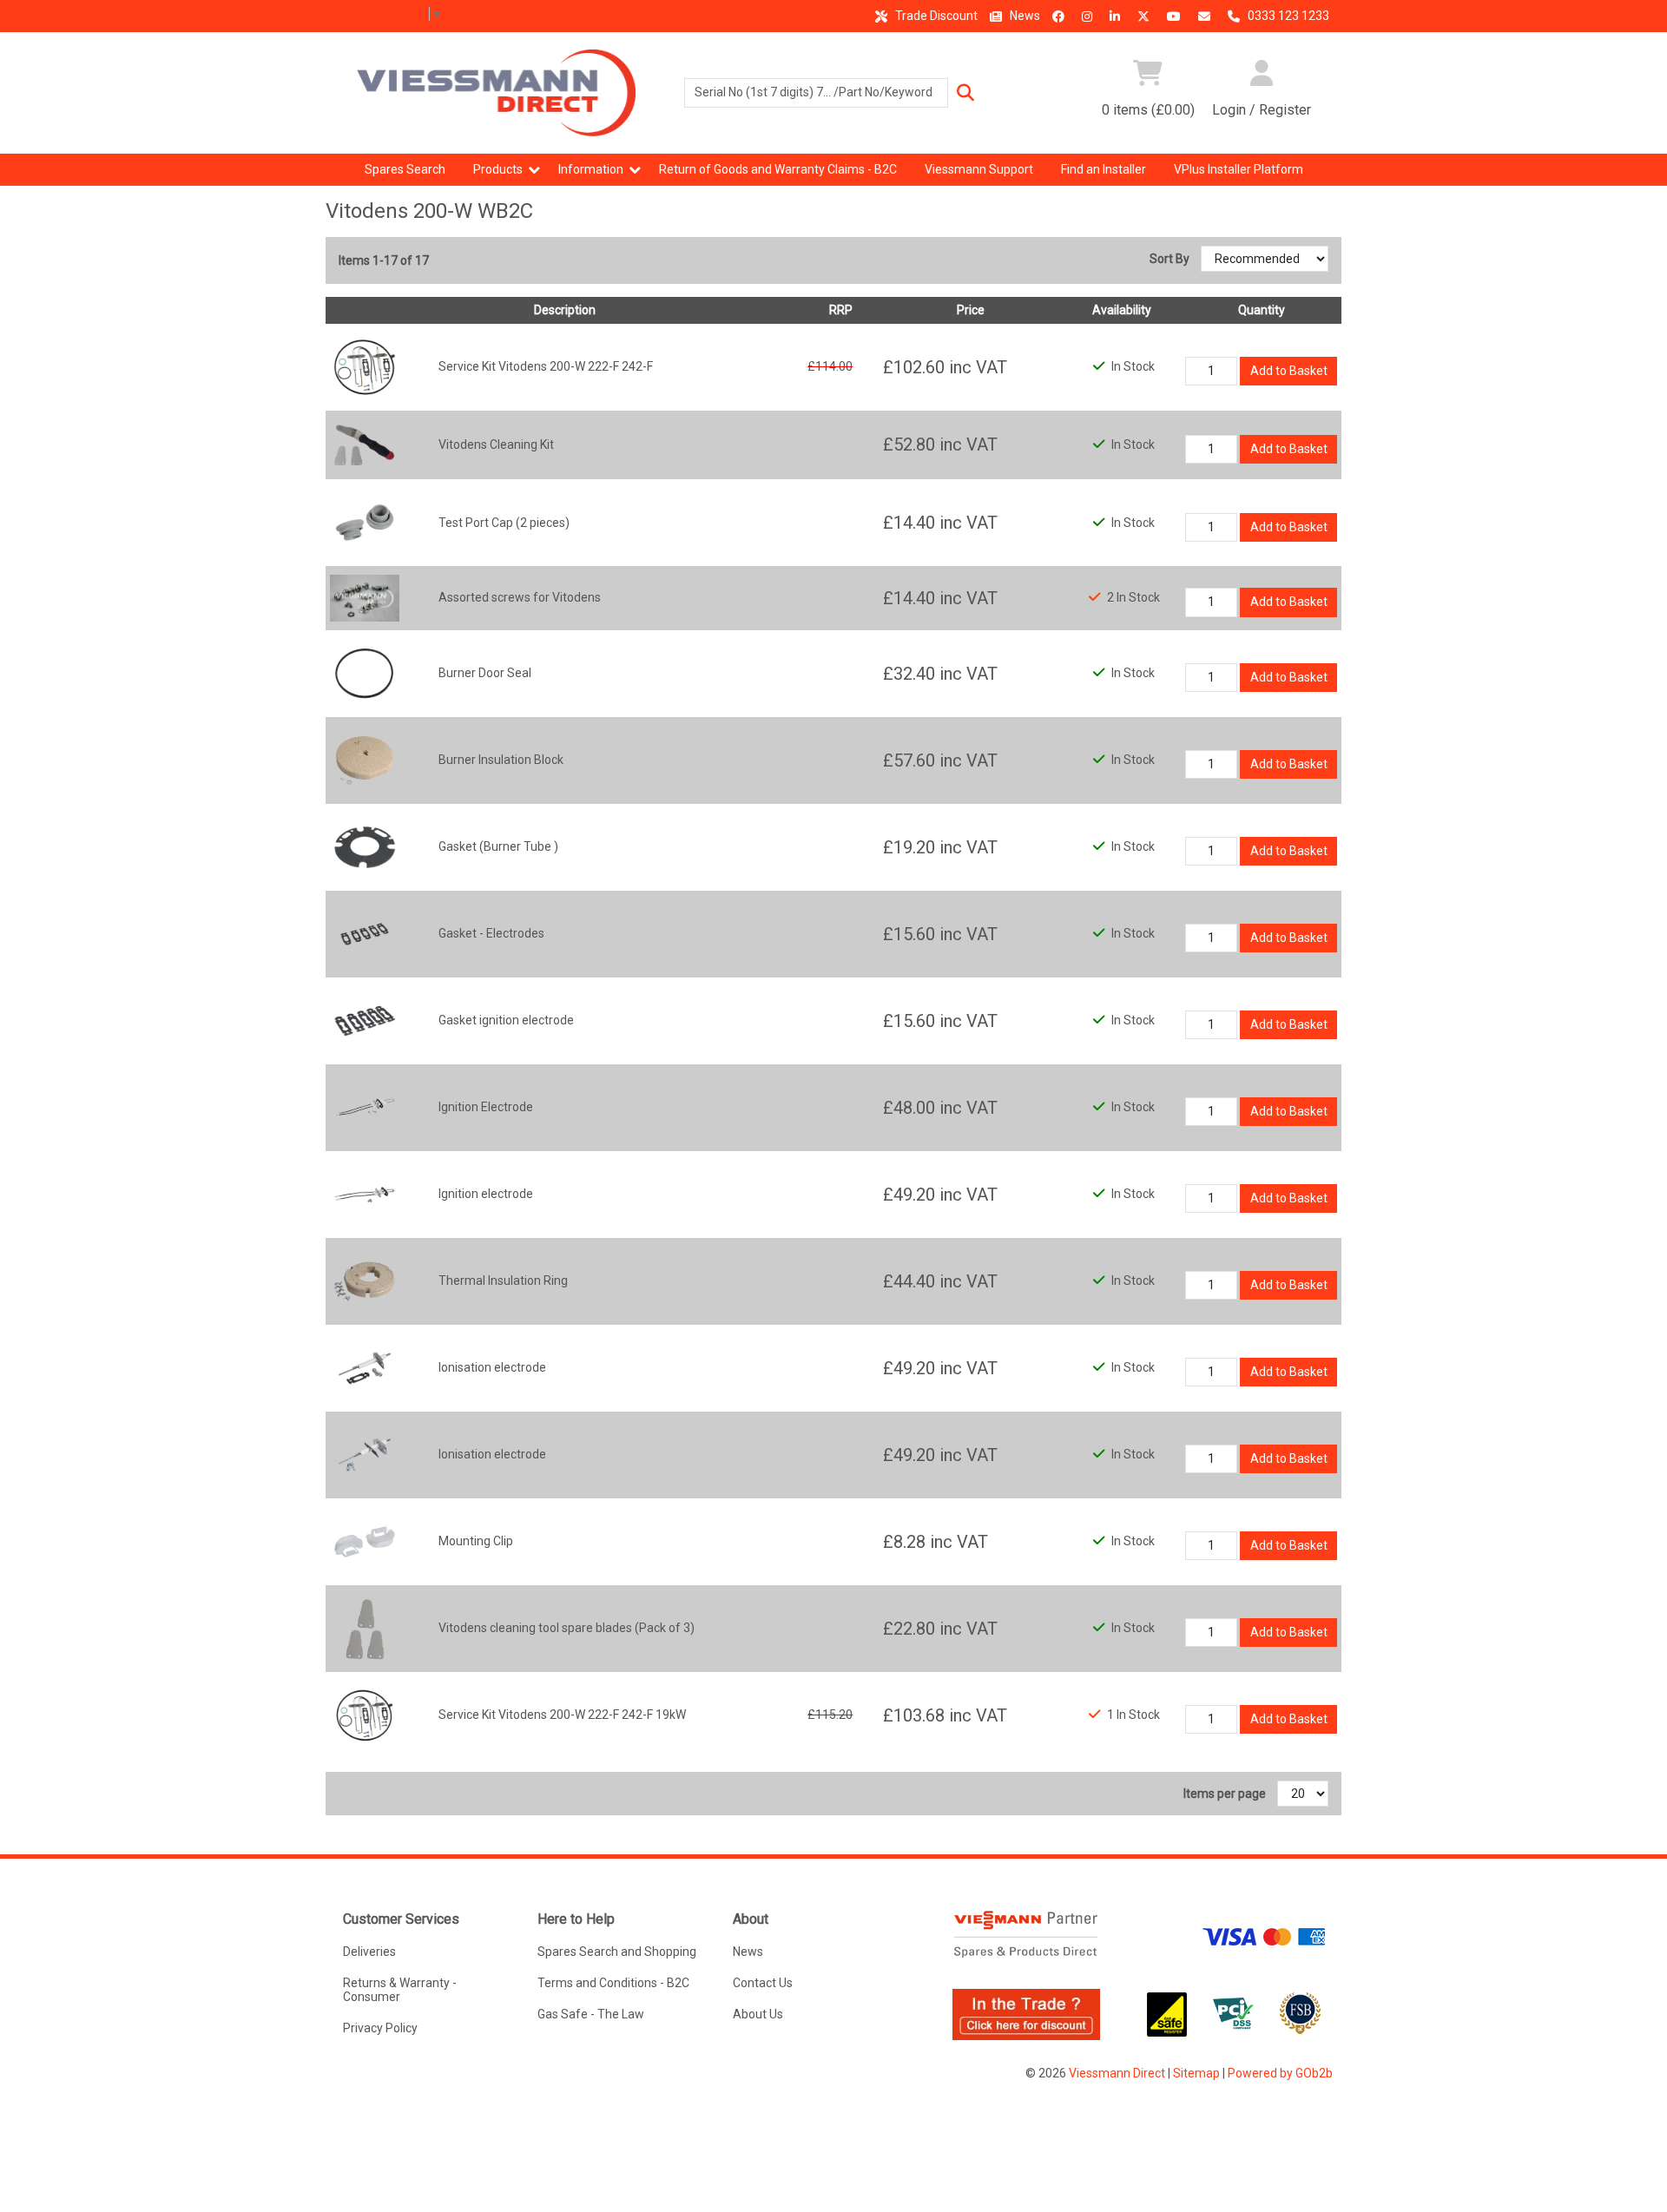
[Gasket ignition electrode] (365, 1019)
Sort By (1171, 259)
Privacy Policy (380, 2028)
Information (591, 169)
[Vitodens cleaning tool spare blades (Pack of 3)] (365, 1627)
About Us (758, 2014)
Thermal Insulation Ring (503, 1280)
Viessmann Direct (1117, 2073)
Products (498, 169)
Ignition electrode (486, 1194)
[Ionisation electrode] (365, 1366)
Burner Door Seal (485, 673)
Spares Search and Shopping (617, 1952)
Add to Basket (1289, 371)
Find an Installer (1104, 169)
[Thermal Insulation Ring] (365, 1280)
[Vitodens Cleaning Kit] (365, 444)
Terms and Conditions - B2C (613, 1983)
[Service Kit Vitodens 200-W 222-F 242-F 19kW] (365, 1714)
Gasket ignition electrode (506, 1020)
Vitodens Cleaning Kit (496, 444)
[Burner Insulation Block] (365, 759)
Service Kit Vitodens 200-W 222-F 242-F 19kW (562, 1715)
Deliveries (369, 1952)
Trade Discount (935, 16)
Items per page (1225, 1794)
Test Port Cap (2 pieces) (504, 523)
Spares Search (405, 169)
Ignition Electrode (486, 1107)
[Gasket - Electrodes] (365, 932)
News (1024, 16)
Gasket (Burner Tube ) (498, 846)
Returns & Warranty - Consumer (400, 1990)
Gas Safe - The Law (591, 2014)
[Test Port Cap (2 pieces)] (365, 522)
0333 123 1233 (1287, 16)
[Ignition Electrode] (365, 1106)
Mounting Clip (476, 1541)
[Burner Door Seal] (365, 672)
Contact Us (763, 1983)
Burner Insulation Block (501, 760)
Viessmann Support (979, 169)
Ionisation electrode (492, 1367)
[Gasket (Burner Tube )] (365, 846)
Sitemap (1196, 2073)
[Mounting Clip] (365, 1540)
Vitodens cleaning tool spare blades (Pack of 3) (567, 1628)
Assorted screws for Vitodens (520, 597)
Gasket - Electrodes (491, 933)
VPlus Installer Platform (1239, 169)
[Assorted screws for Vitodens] (365, 597)
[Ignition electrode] (365, 1193)
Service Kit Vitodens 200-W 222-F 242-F (546, 366)
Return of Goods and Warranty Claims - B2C (778, 169)
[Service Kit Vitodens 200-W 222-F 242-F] (365, 365)
